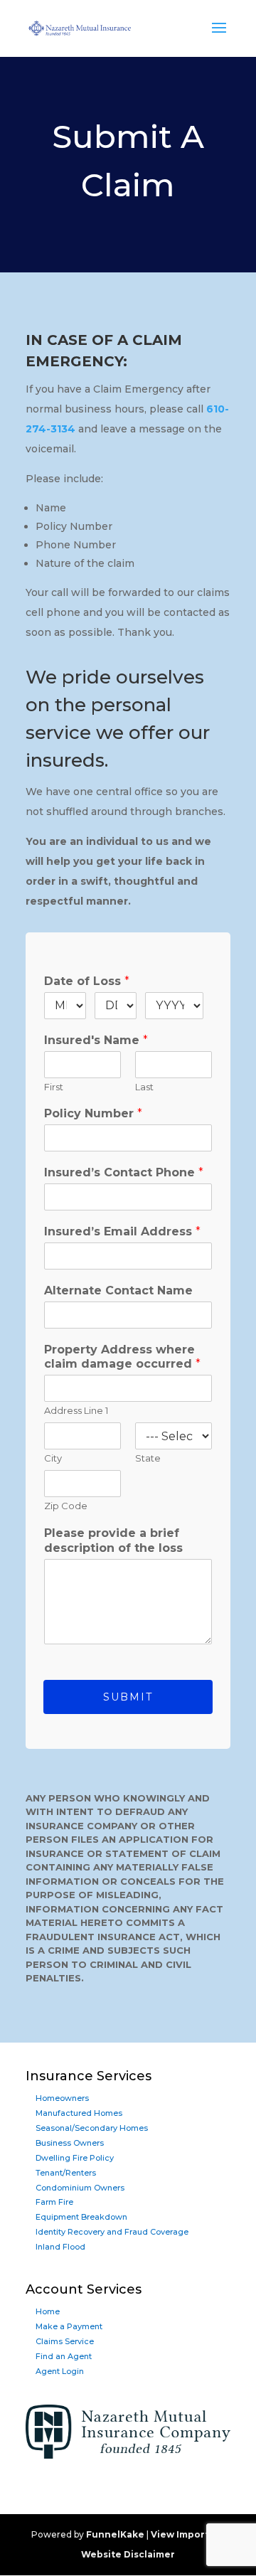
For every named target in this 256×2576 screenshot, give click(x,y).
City (53, 1458)
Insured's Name (96, 1040)
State (148, 1458)
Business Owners (70, 2143)
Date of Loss (87, 981)
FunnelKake (115, 2534)
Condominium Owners (80, 2188)
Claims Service (65, 2341)
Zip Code (66, 1506)
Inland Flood (60, 2247)
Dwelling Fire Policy (75, 2158)
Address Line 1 (76, 1410)
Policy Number (93, 1113)
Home (48, 2311)
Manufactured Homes (79, 2113)
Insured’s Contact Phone (124, 1172)
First (54, 1087)
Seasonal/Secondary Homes (92, 2128)
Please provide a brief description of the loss (113, 1540)
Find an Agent (64, 2356)
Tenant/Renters (66, 2173)
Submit (128, 1697)
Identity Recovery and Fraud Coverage (112, 2232)
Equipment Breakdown (81, 2217)
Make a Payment (69, 2326)
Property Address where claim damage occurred (122, 1357)
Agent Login (60, 2371)
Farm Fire (54, 2202)
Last (144, 1087)
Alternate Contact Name (118, 1290)
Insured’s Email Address (122, 1231)
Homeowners (62, 2098)
